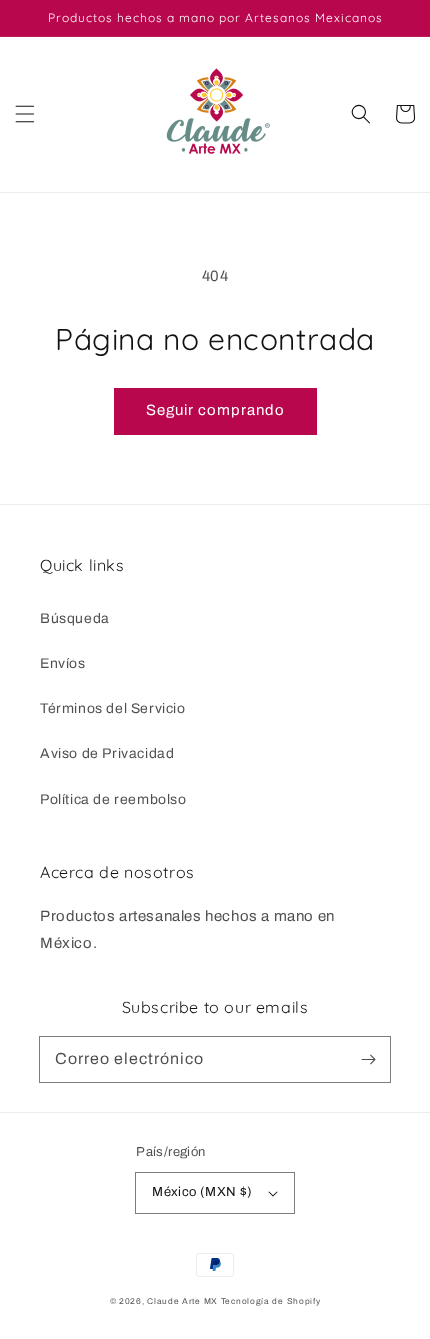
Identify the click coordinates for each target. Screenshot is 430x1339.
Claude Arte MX (182, 1301)
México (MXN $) (202, 1192)
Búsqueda (75, 618)
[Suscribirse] (368, 1059)
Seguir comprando (215, 410)
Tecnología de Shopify (271, 1301)
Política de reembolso (113, 799)
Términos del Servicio (113, 708)
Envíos (63, 663)
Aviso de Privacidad (107, 753)
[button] (25, 114)
